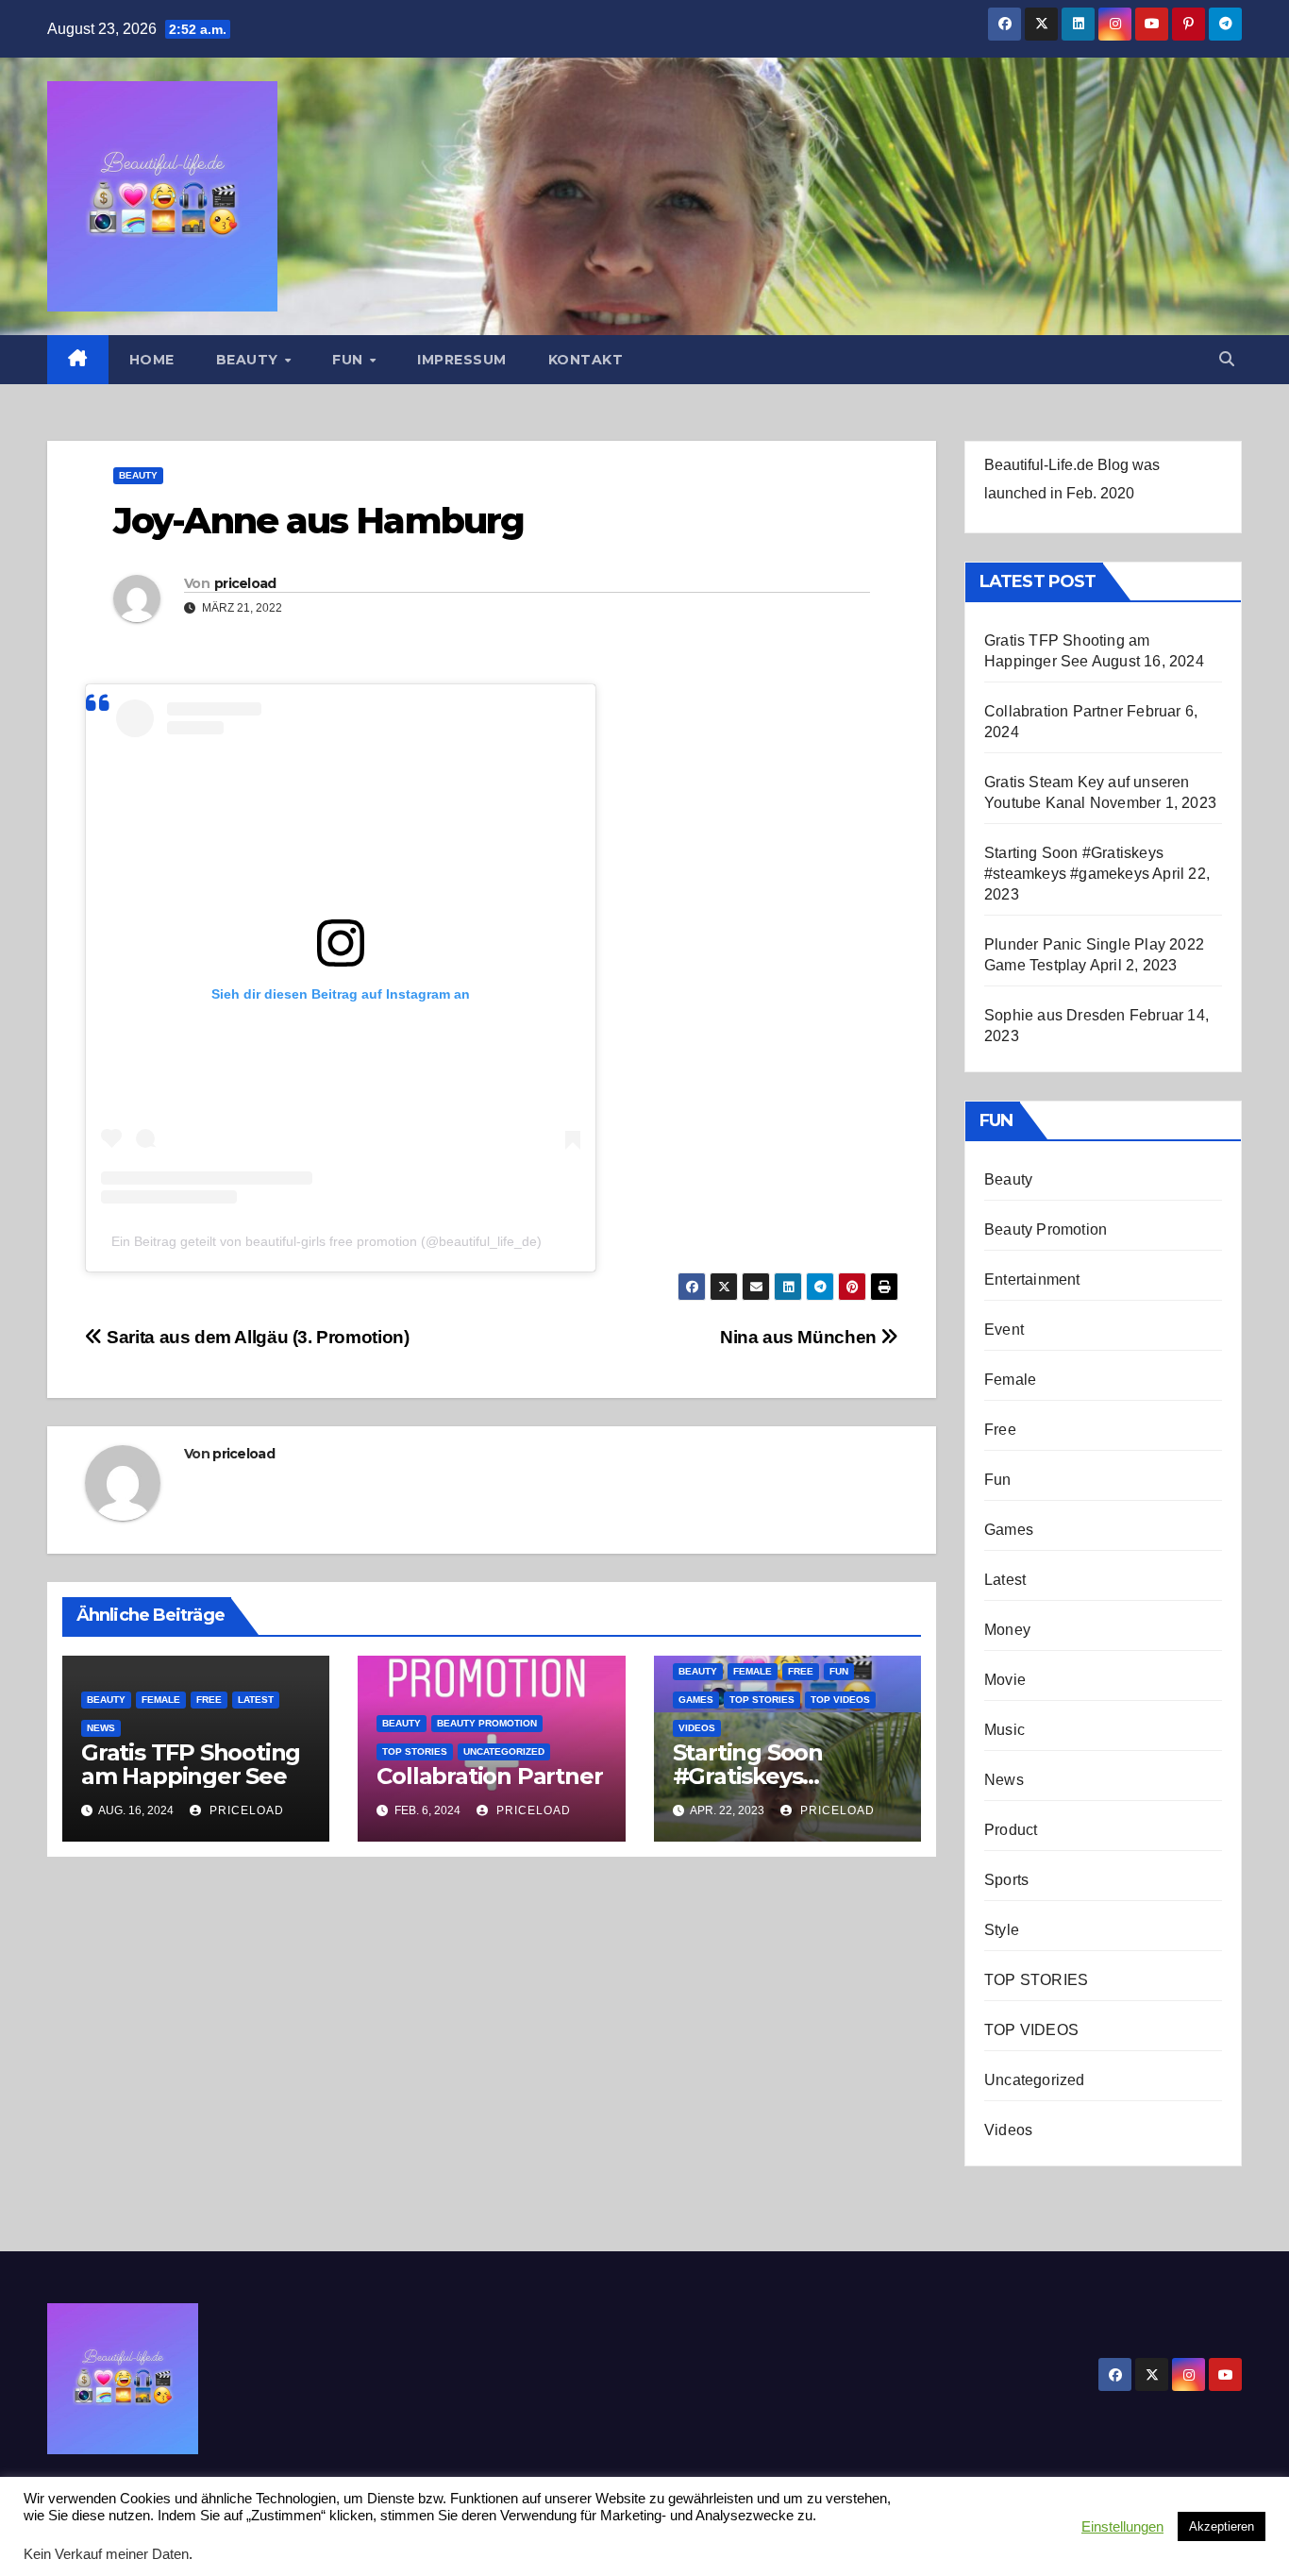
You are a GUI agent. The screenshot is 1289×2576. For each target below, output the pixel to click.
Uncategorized (504, 1751)
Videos (697, 1728)
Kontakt (586, 360)
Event (1004, 1330)
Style (1002, 1930)
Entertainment (1032, 1280)
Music (1004, 1730)
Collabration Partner (489, 1776)
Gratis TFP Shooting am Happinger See (191, 1764)
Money (1007, 1630)
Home (152, 360)
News (101, 1728)
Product (1011, 1830)
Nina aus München (800, 1337)
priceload (245, 583)
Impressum (462, 360)
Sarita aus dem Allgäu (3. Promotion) (256, 1337)
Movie (1005, 1680)
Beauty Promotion (487, 1723)
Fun (350, 360)
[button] (1227, 359)
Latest (256, 1700)
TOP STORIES (415, 1751)
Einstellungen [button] (1122, 2527)
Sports (1006, 1880)
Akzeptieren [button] (1222, 2526)
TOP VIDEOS (840, 1700)
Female (161, 1700)
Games (696, 1700)
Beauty (250, 360)
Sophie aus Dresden (1055, 1015)
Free (209, 1700)
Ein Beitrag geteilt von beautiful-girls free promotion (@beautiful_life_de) (326, 1241)
